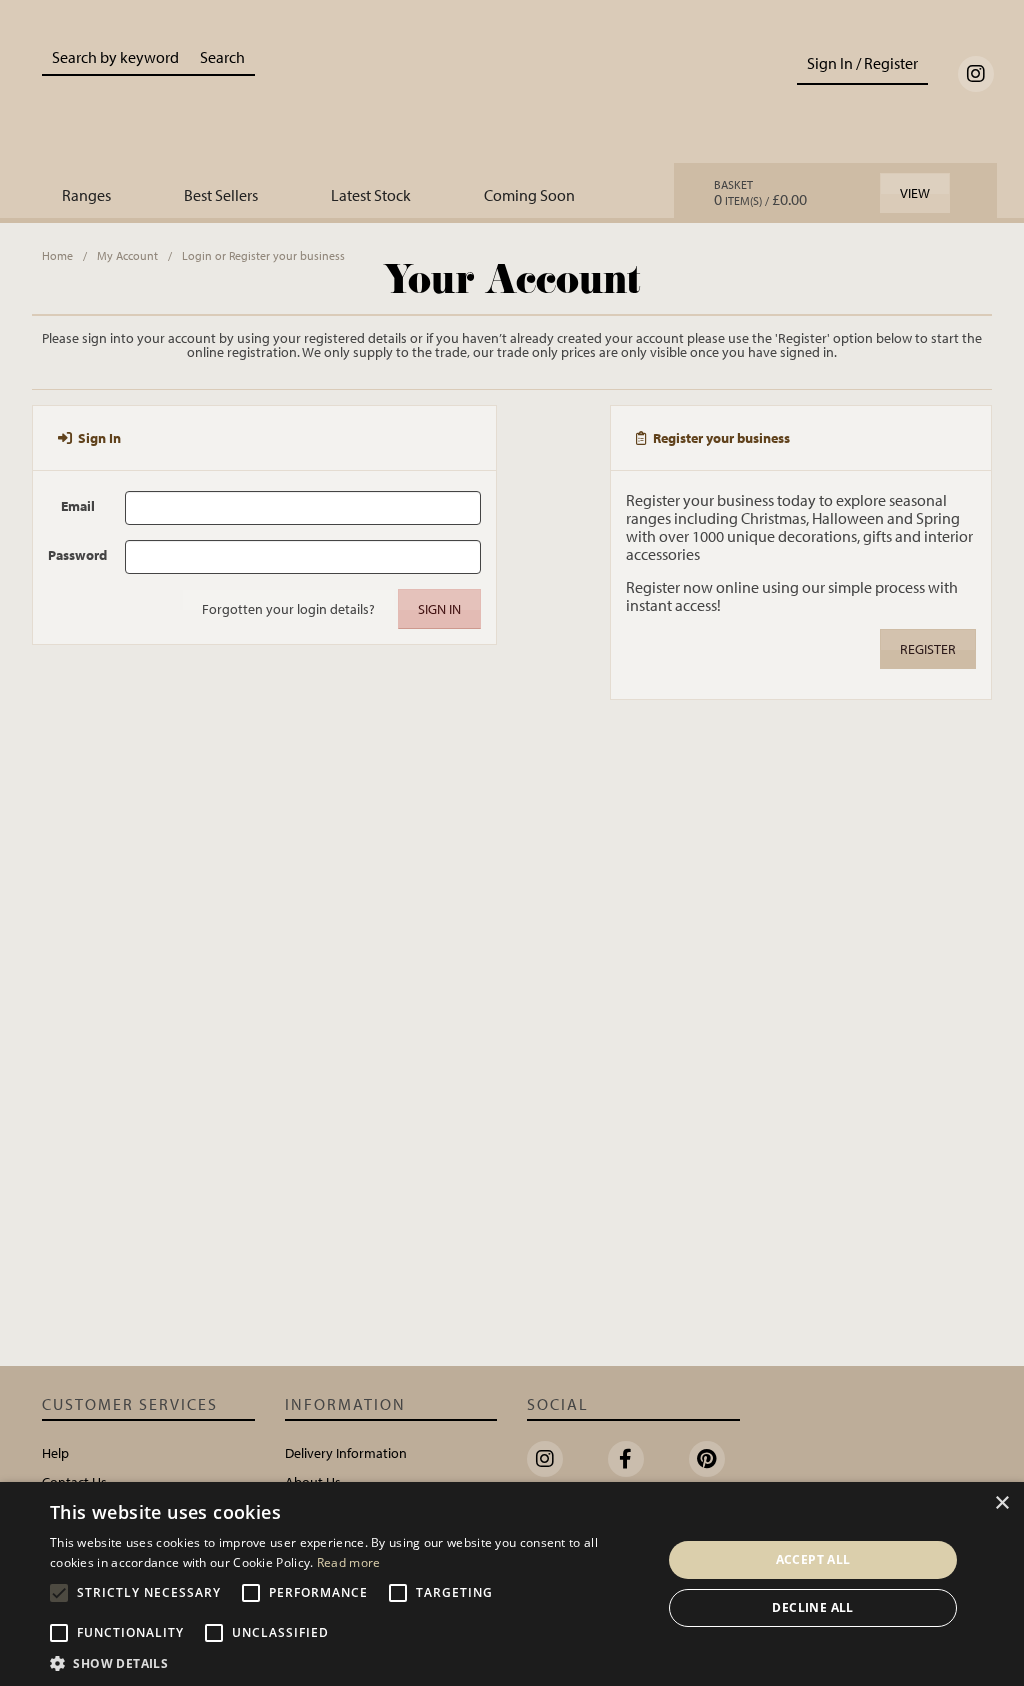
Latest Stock (371, 195)
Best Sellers (221, 195)
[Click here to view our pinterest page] (707, 1459)
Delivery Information (346, 1453)
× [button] (1001, 1503)
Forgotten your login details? (288, 609)
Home (57, 255)
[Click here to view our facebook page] (626, 1459)
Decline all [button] (812, 1607)
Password (77, 554)
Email (78, 505)
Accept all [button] (813, 1559)
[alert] (512, 1584)
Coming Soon (529, 195)
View (915, 193)
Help (55, 1453)
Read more (349, 1562)
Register (928, 649)
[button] (347, 1662)
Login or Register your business (263, 255)
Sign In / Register (862, 63)
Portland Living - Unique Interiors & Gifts (511, 97)
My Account (127, 255)
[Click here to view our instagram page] (976, 74)
